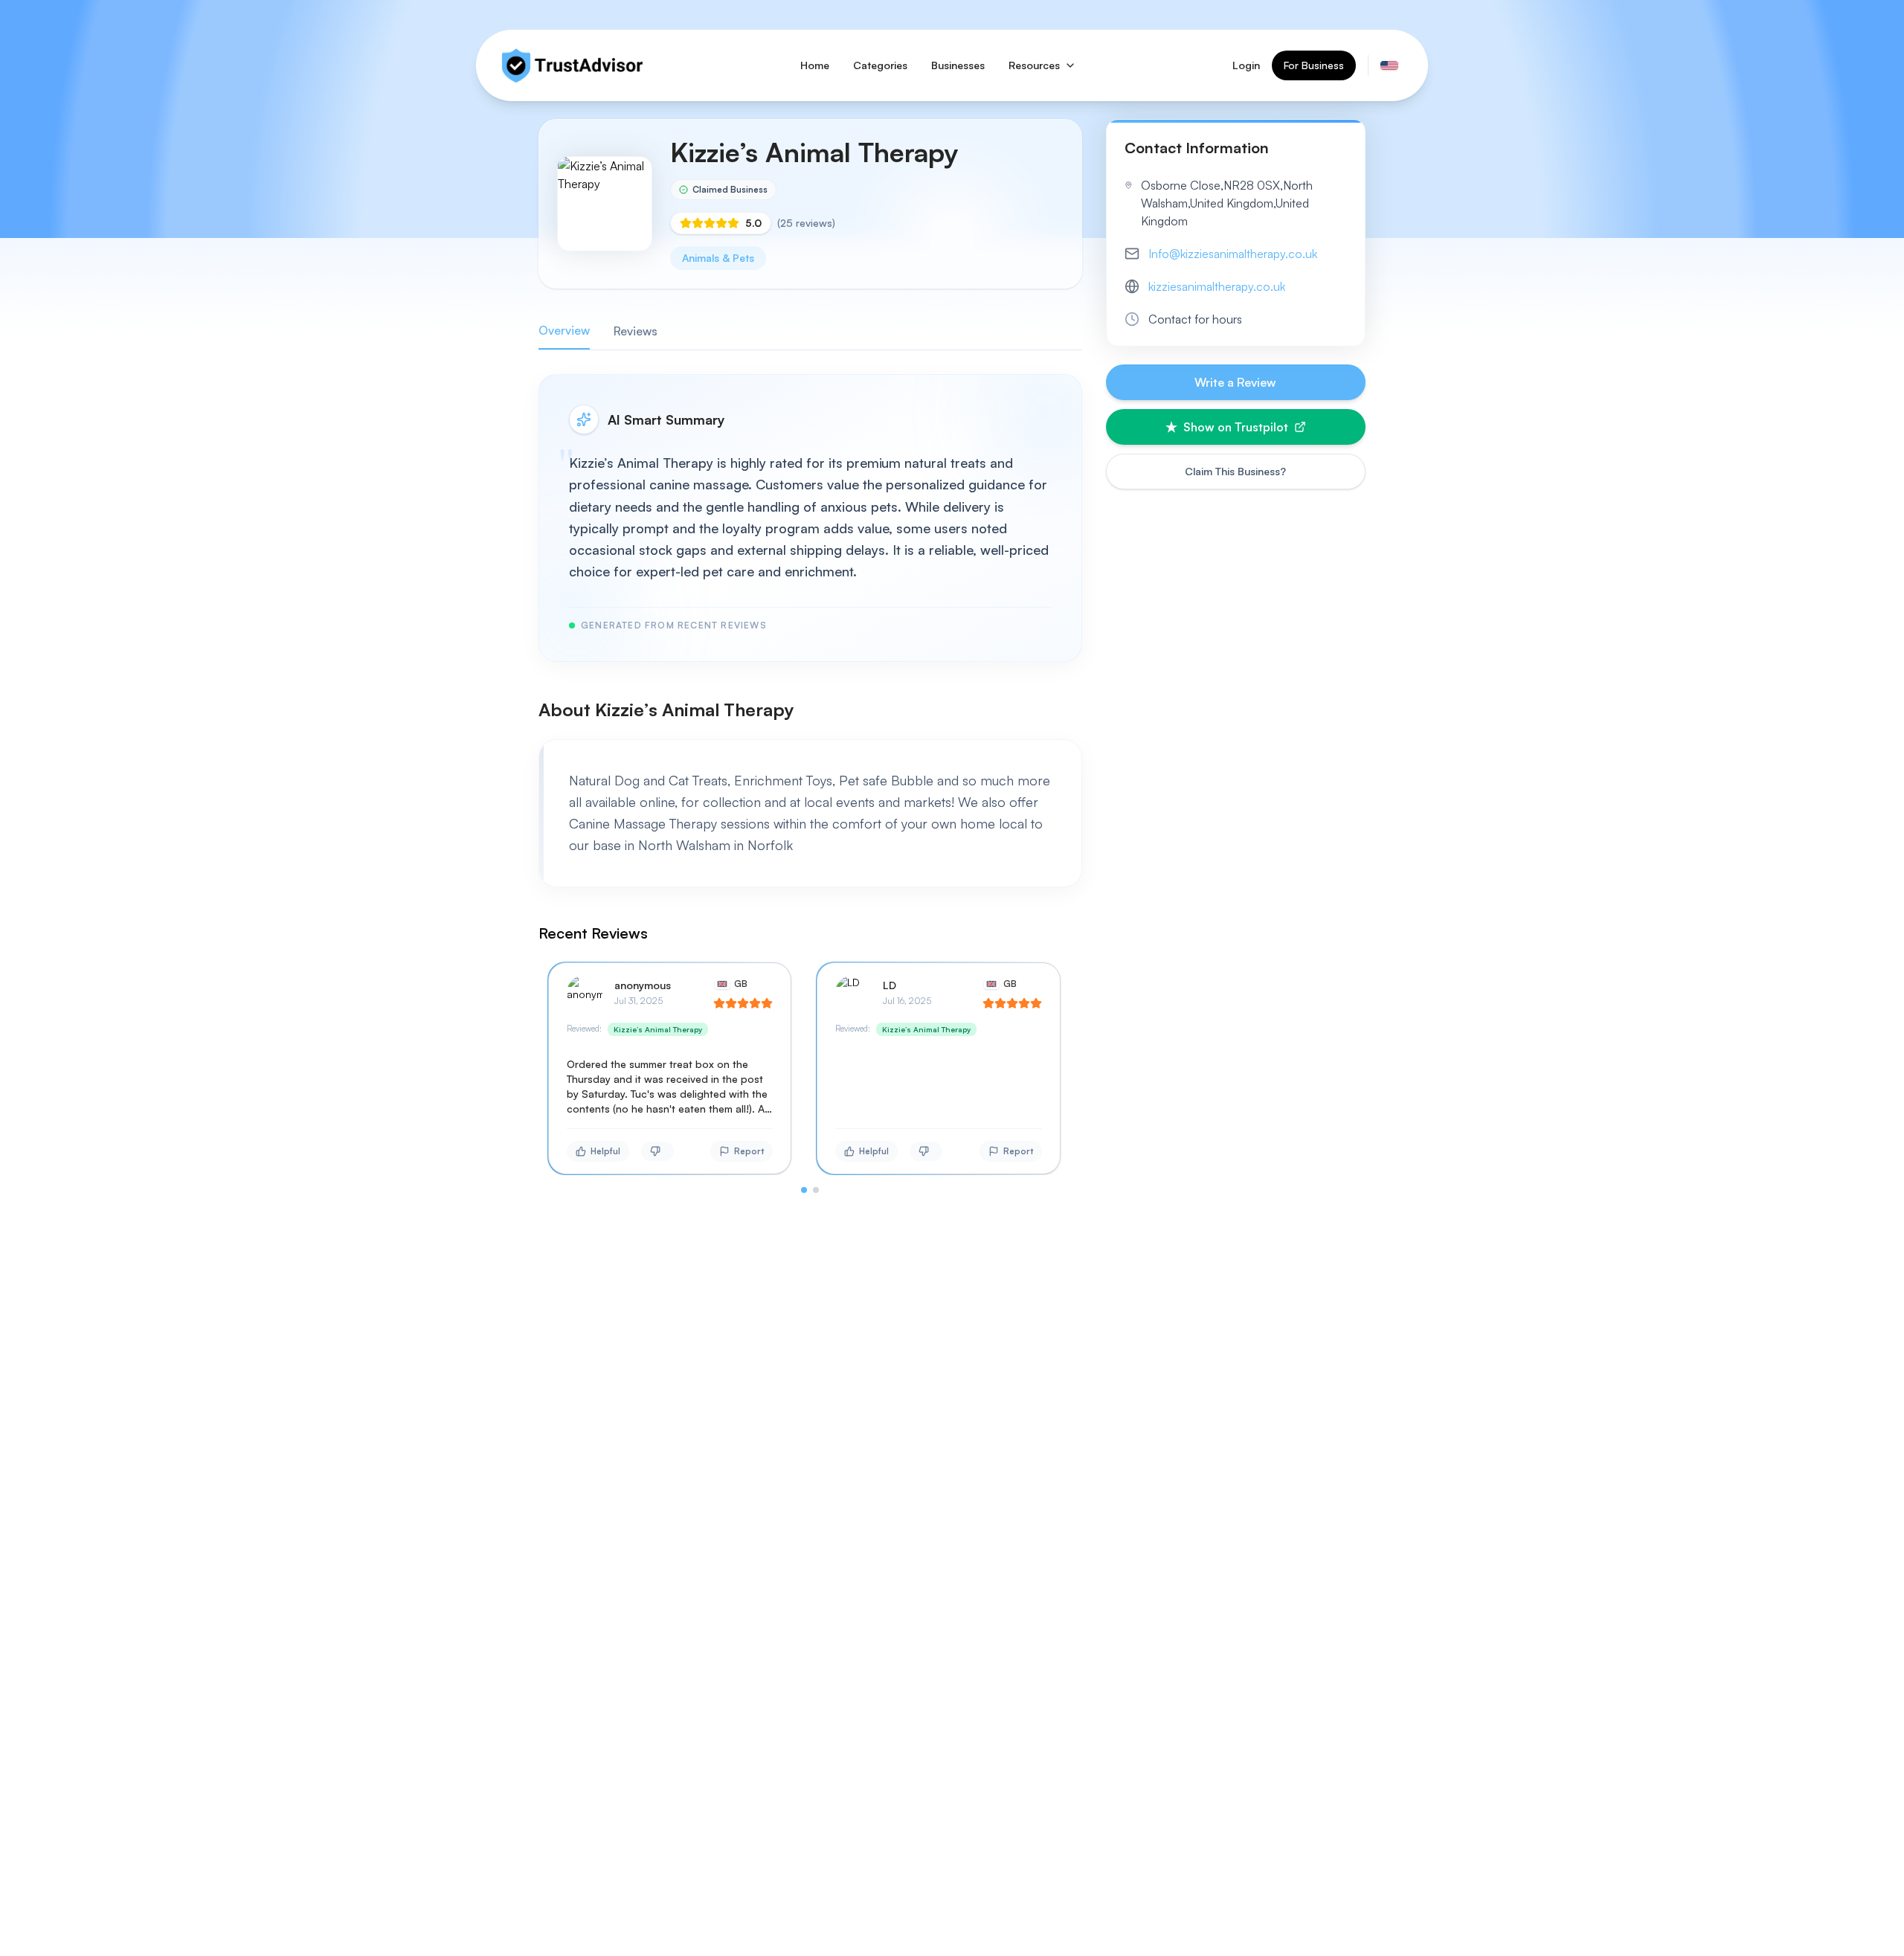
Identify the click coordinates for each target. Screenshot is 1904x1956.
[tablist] (810, 331)
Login (1246, 65)
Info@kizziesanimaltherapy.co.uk (1233, 254)
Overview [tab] (564, 330)
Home (815, 65)
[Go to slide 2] (816, 1190)
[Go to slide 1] (804, 1190)
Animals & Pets (718, 258)
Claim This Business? (1235, 471)
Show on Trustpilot (1236, 427)
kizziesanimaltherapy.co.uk (1217, 286)
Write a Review (1235, 382)
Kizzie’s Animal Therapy (658, 1029)
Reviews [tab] (636, 331)
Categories (880, 65)
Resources (1034, 65)
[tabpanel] (810, 784)
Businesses (958, 65)
